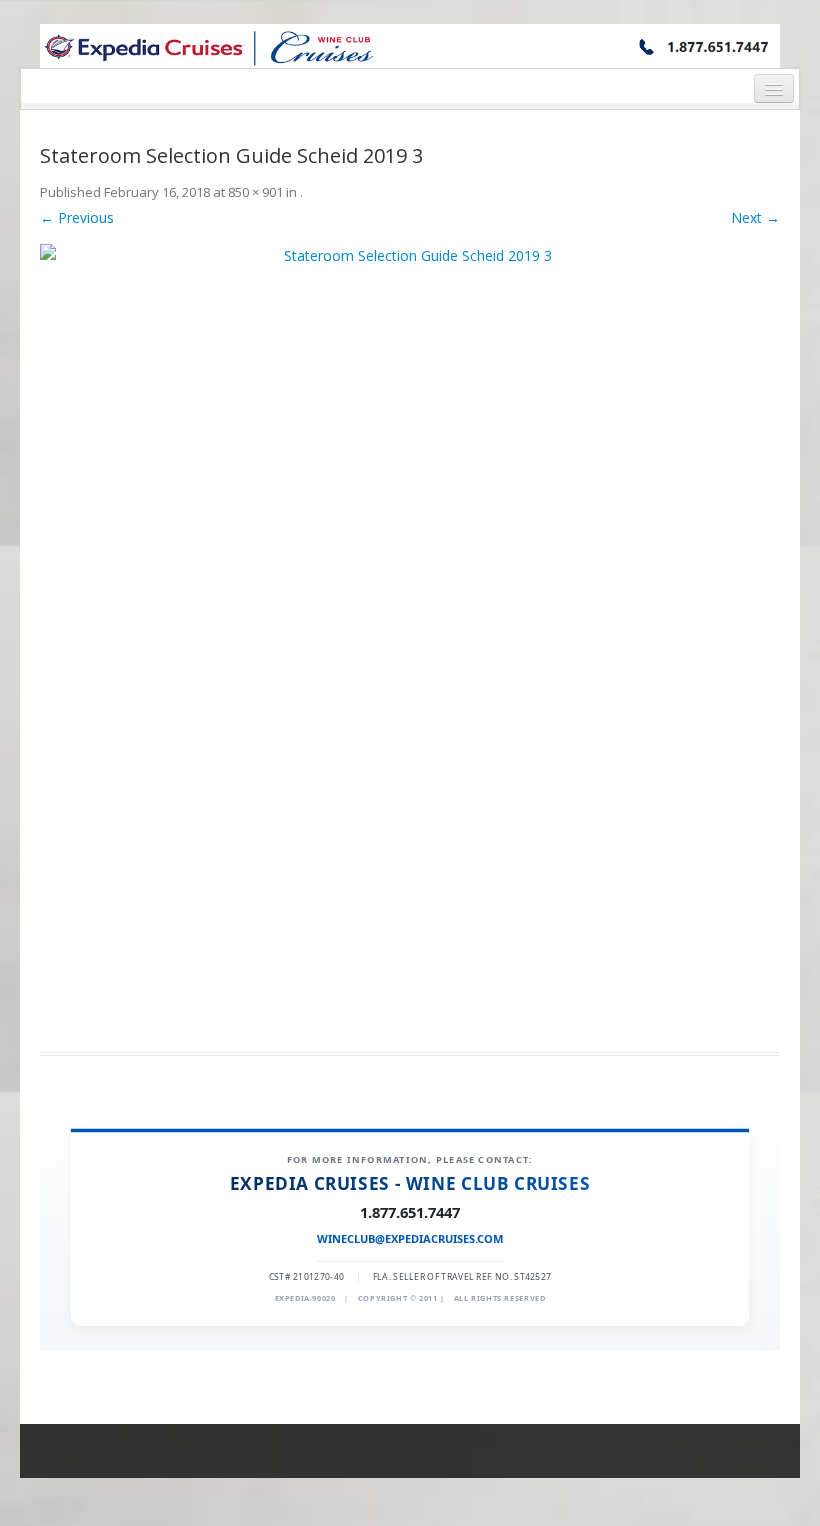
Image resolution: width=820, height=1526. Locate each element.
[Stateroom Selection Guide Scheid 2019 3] (410, 636)
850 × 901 (255, 192)
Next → (755, 217)
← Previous (77, 217)
